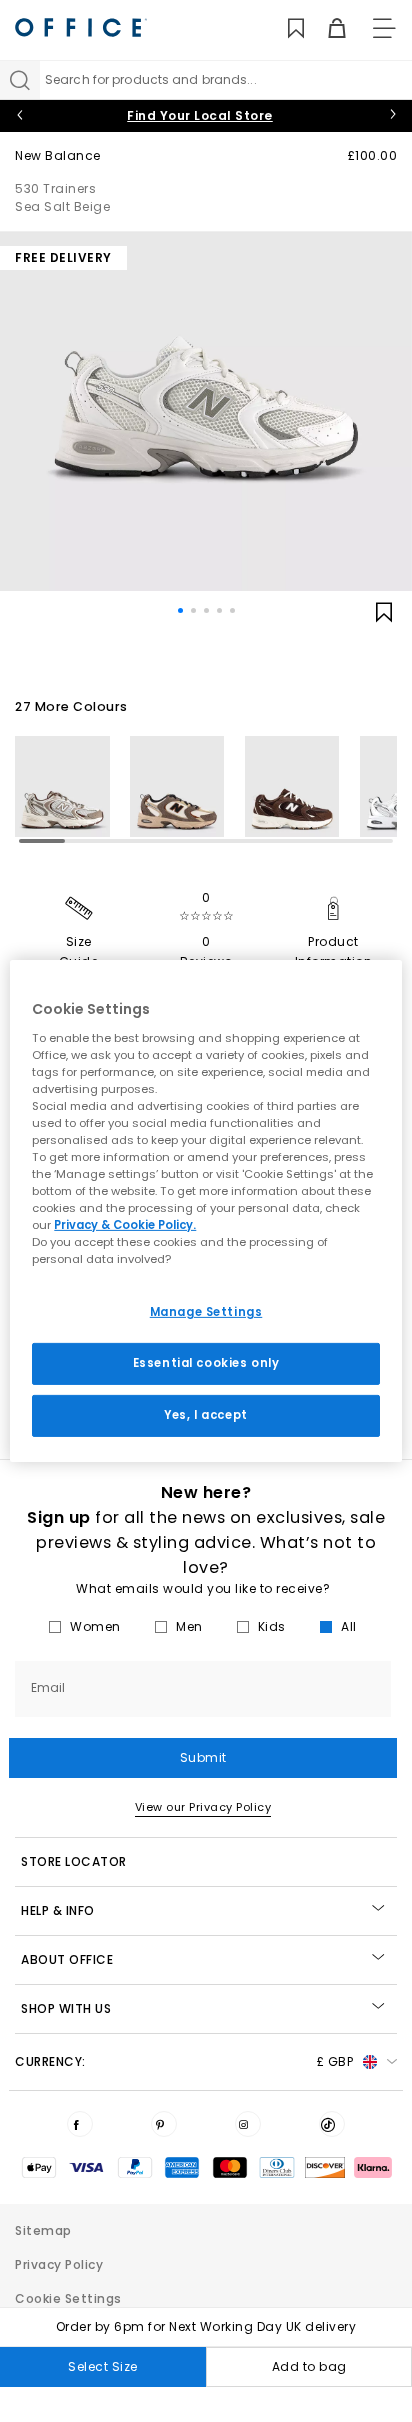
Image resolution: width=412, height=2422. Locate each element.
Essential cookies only (206, 1363)
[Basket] (325, 28)
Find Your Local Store (200, 115)
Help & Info (58, 1910)
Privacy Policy (59, 2264)
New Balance (58, 155)
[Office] (81, 27)
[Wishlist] (284, 28)
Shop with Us (66, 2008)
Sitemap (43, 2230)
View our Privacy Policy (203, 1807)
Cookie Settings (68, 2298)
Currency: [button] (184, 2061)
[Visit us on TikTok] (332, 2124)
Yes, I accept (205, 1415)
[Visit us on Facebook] (80, 2124)
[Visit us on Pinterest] (164, 2124)
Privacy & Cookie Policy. (125, 1225)
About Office (67, 1959)
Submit (203, 1757)
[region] (205, 1211)
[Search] (20, 80)
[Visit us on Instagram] (248, 2124)
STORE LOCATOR (74, 1861)
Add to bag (309, 2366)
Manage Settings (206, 1312)
